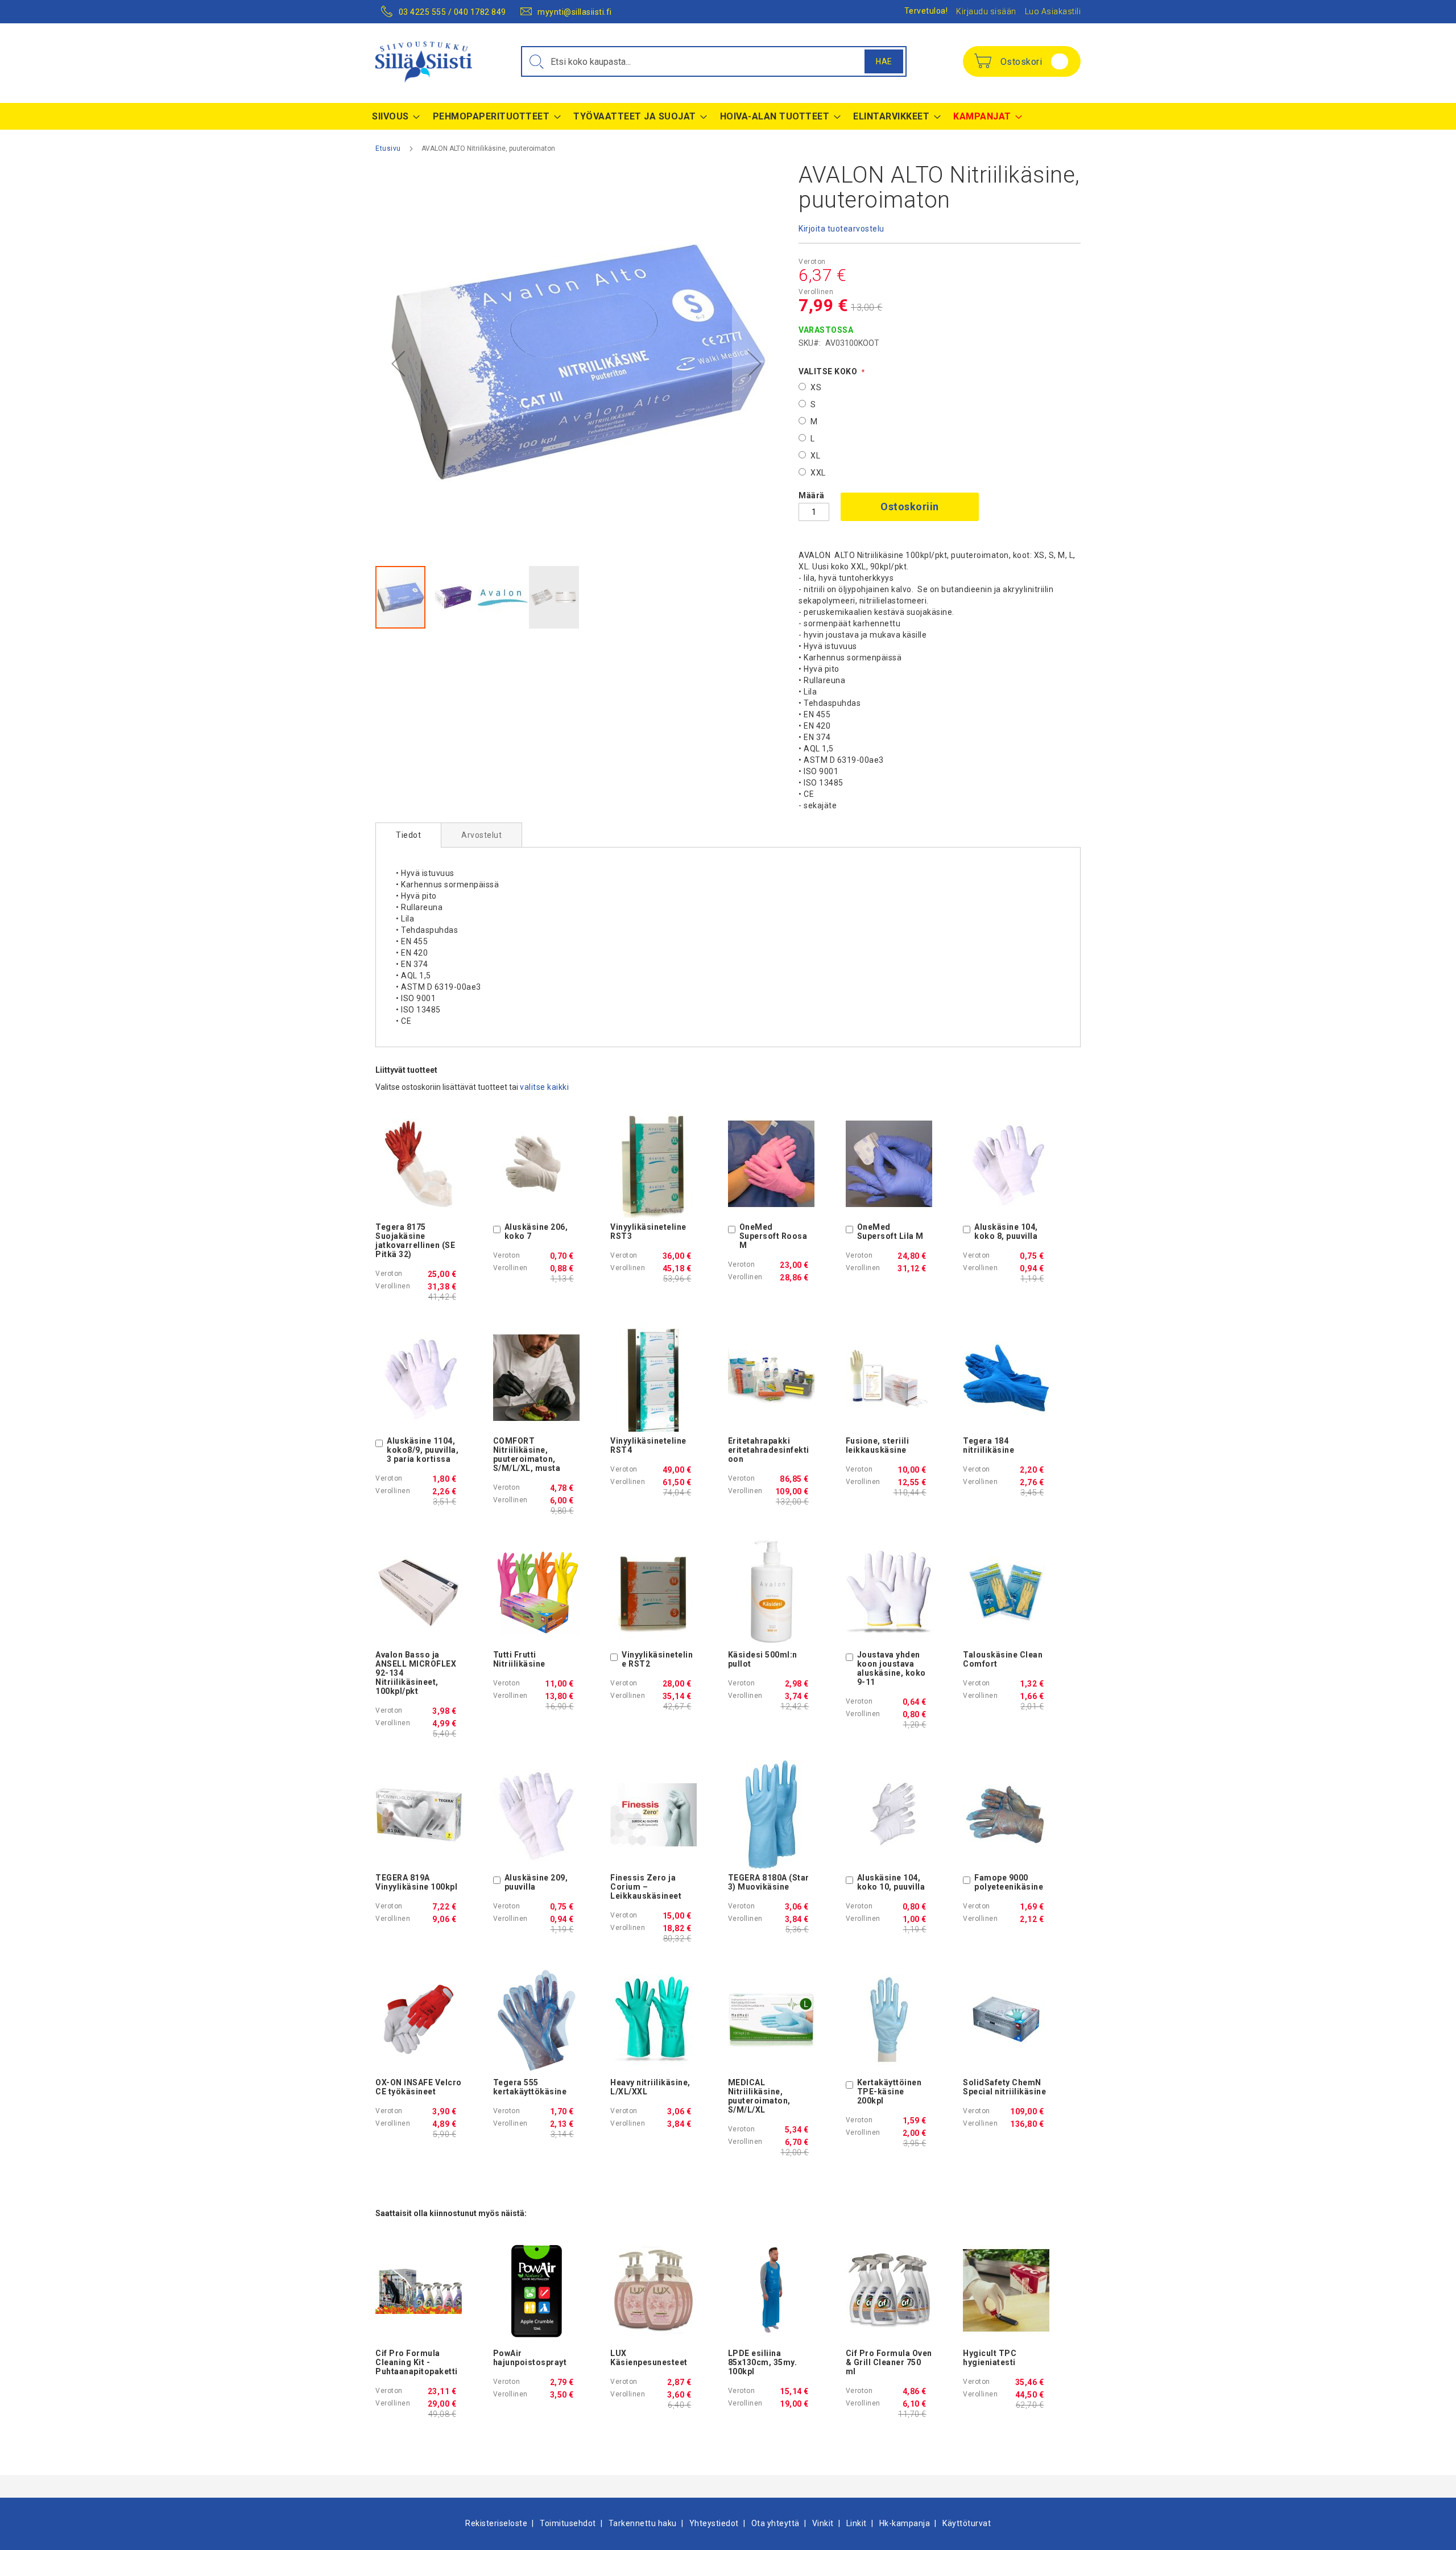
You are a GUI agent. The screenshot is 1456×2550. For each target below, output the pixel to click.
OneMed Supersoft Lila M (890, 1231)
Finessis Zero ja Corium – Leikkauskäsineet (646, 1887)
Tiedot (408, 835)
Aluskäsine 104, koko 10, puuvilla (891, 1882)
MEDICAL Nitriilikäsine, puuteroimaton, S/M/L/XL (759, 2096)
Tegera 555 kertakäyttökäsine (530, 2087)
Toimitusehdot (568, 2523)
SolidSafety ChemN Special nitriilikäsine (1004, 2087)
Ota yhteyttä (775, 2523)
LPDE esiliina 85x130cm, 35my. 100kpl (763, 2362)
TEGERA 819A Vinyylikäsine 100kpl (416, 1882)
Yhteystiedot (714, 2523)
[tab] (408, 835)
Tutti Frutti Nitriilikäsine (519, 1659)
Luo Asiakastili (1053, 11)
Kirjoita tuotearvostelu (841, 229)
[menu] (728, 116)
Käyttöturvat (967, 2523)
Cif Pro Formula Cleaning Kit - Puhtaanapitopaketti (417, 2362)
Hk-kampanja (905, 2523)
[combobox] (714, 61)
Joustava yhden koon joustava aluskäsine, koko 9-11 (892, 1668)
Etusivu (388, 148)
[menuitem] (393, 116)
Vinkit (823, 2523)
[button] (398, 364)
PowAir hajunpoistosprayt (530, 2358)
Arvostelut (481, 835)
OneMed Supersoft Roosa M (773, 1236)
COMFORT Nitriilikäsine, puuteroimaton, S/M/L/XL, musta (527, 1454)
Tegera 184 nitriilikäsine (988, 1445)
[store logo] (424, 62)
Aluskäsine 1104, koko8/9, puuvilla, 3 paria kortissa (423, 1450)
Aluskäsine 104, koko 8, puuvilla (1006, 1231)
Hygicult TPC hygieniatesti (990, 2358)
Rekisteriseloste (496, 2523)
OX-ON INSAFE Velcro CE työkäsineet (419, 2087)
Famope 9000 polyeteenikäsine (1009, 1882)
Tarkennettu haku (643, 2523)
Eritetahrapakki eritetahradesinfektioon (769, 1450)
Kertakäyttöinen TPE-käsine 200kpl (890, 2092)
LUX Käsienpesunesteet (649, 2358)
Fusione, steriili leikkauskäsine (878, 1445)
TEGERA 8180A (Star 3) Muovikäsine (769, 1882)
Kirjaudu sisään (986, 11)
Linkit (857, 2523)
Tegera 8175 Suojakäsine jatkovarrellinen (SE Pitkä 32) (415, 1241)
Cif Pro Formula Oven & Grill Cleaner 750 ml (889, 2362)
